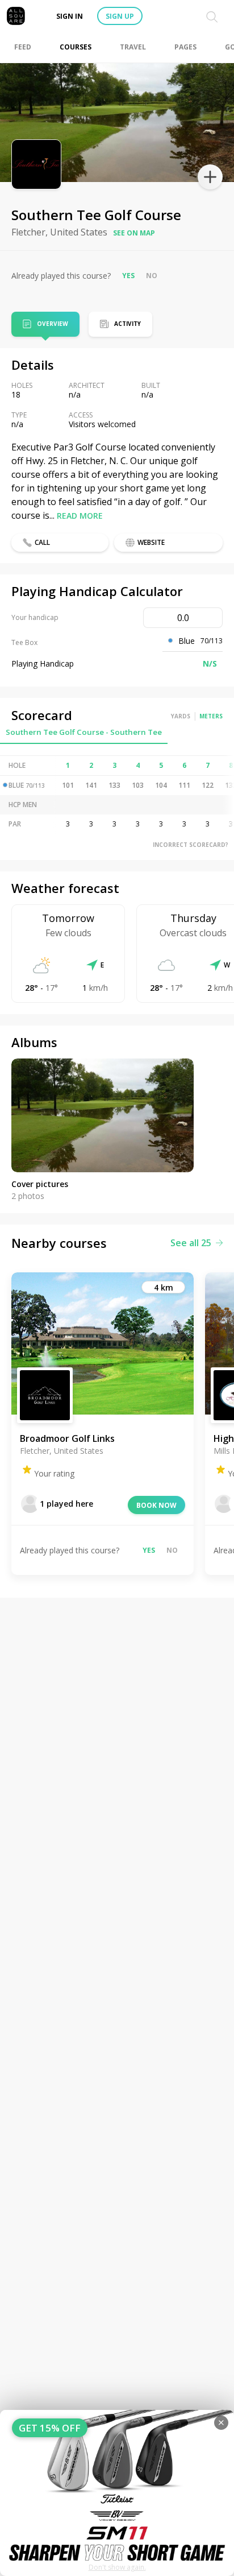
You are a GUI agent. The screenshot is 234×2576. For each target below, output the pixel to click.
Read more (80, 516)
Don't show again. (117, 2567)
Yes (128, 276)
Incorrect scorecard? (191, 845)
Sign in (70, 16)
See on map (134, 233)
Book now (156, 1505)
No (152, 276)
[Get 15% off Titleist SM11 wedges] (117, 2493)
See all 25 (191, 1243)
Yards (181, 716)
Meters (211, 716)
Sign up (120, 16)
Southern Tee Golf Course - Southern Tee (84, 732)
